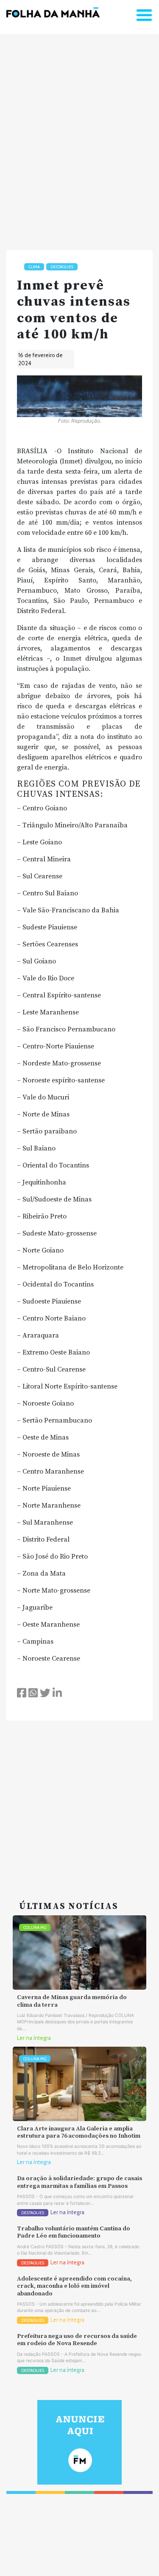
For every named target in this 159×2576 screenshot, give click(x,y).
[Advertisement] (79, 138)
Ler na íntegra (34, 2038)
